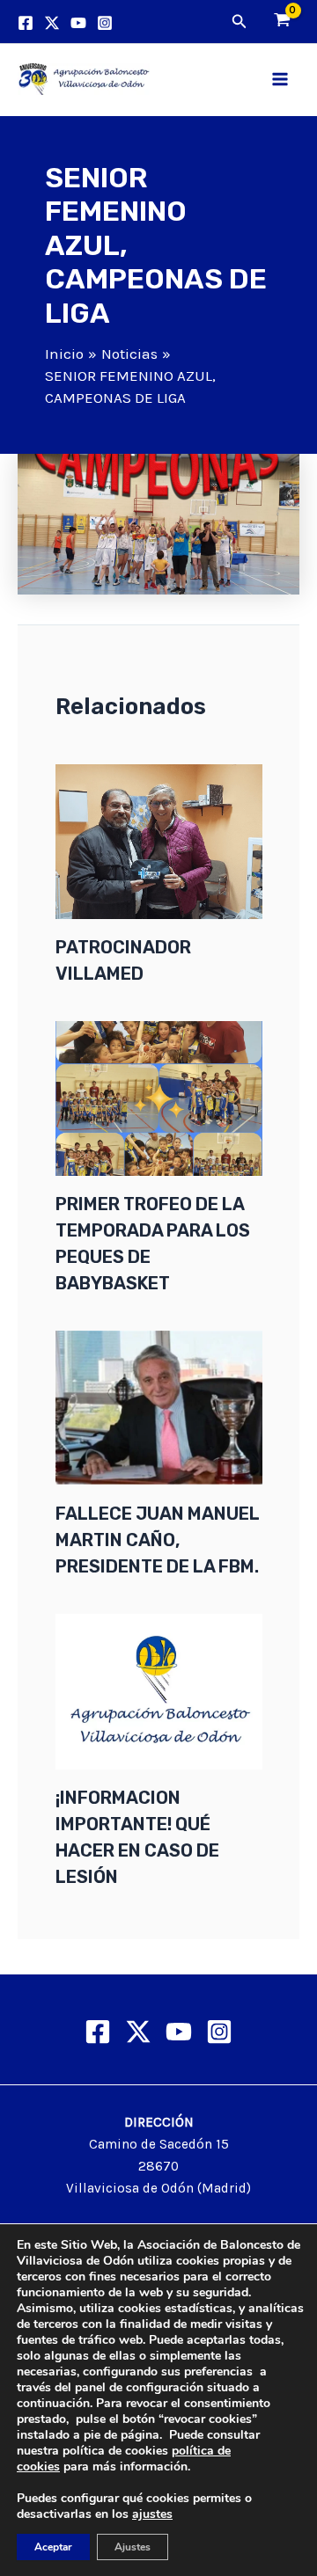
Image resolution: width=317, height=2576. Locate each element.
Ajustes (133, 2547)
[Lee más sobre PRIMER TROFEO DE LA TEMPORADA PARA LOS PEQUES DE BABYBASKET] (159, 1097)
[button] (240, 22)
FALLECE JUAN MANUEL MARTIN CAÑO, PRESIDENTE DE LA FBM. (158, 1540)
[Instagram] (105, 23)
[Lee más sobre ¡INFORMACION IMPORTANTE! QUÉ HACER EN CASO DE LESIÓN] (159, 1690)
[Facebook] (26, 23)
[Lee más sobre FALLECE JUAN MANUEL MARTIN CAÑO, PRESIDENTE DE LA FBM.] (159, 1406)
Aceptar (53, 2547)
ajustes (152, 2514)
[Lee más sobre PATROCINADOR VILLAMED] (159, 840)
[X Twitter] (138, 2032)
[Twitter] (52, 23)
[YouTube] (78, 23)
